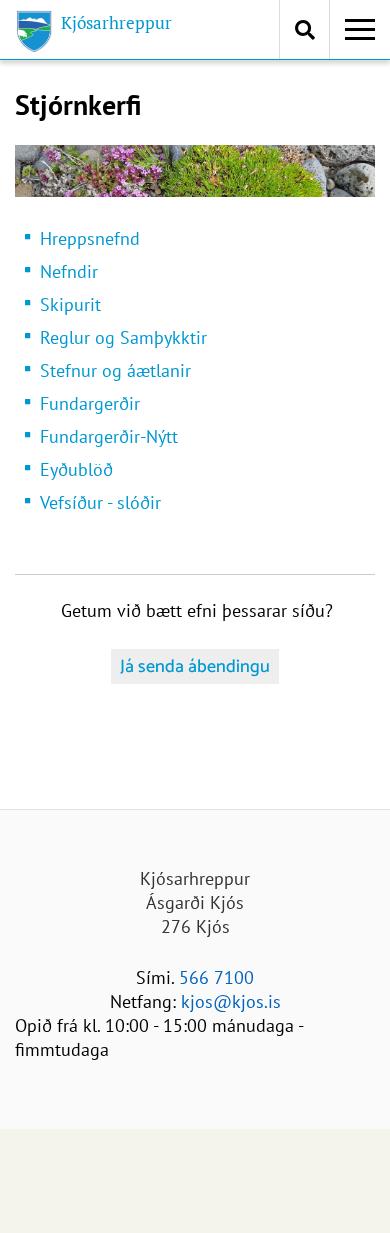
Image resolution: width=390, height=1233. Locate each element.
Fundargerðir (90, 403)
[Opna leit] (304, 29)
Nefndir (69, 271)
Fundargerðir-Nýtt (109, 436)
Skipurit (70, 304)
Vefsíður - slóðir (100, 502)
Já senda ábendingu (195, 667)
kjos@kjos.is (231, 1001)
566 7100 (216, 977)
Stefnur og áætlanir (115, 370)
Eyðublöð (76, 469)
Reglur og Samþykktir (123, 337)
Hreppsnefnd (90, 238)
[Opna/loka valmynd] (360, 30)
